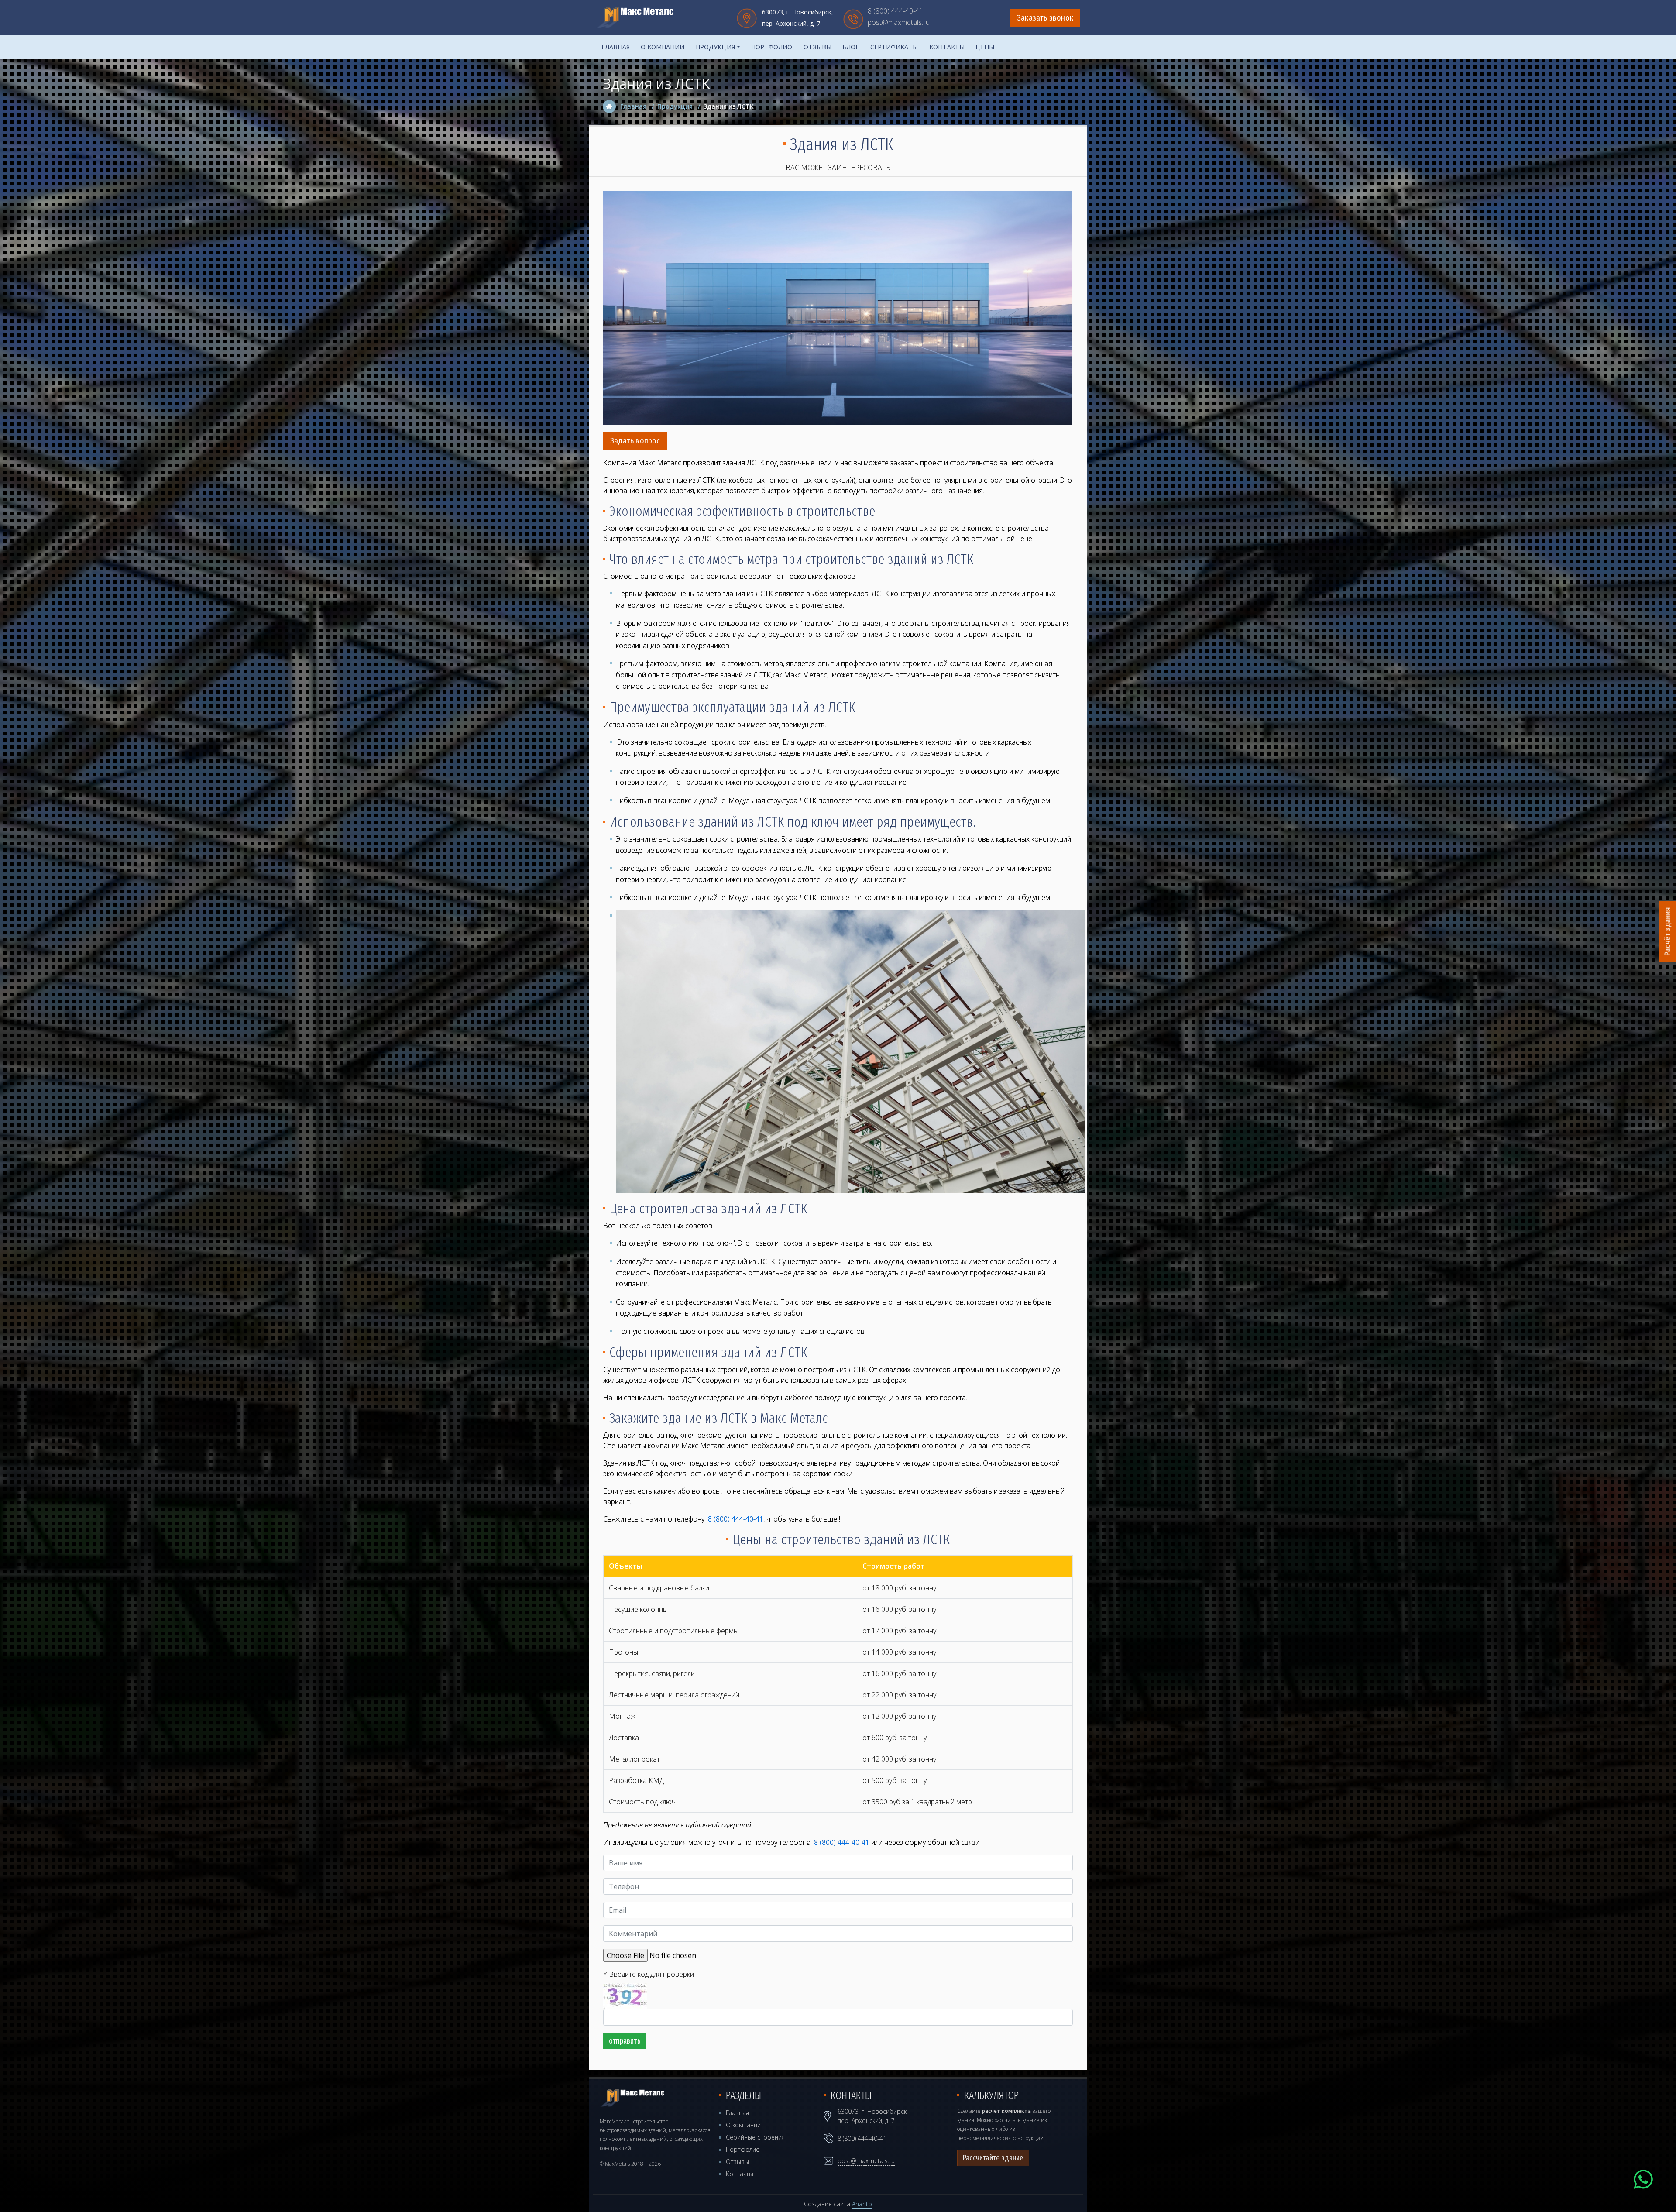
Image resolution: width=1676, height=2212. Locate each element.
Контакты (947, 47)
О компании (663, 47)
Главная (616, 47)
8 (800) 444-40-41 (895, 12)
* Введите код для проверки (649, 1974)
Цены (985, 47)
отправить (625, 2041)
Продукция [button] (715, 47)
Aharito (862, 2204)
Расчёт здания (1668, 932)
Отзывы (817, 47)
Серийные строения (755, 2137)
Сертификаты (894, 47)
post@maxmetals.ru (899, 23)
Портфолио (772, 47)
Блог (851, 47)
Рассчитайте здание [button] (993, 2158)
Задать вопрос (635, 441)
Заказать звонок (1045, 18)
